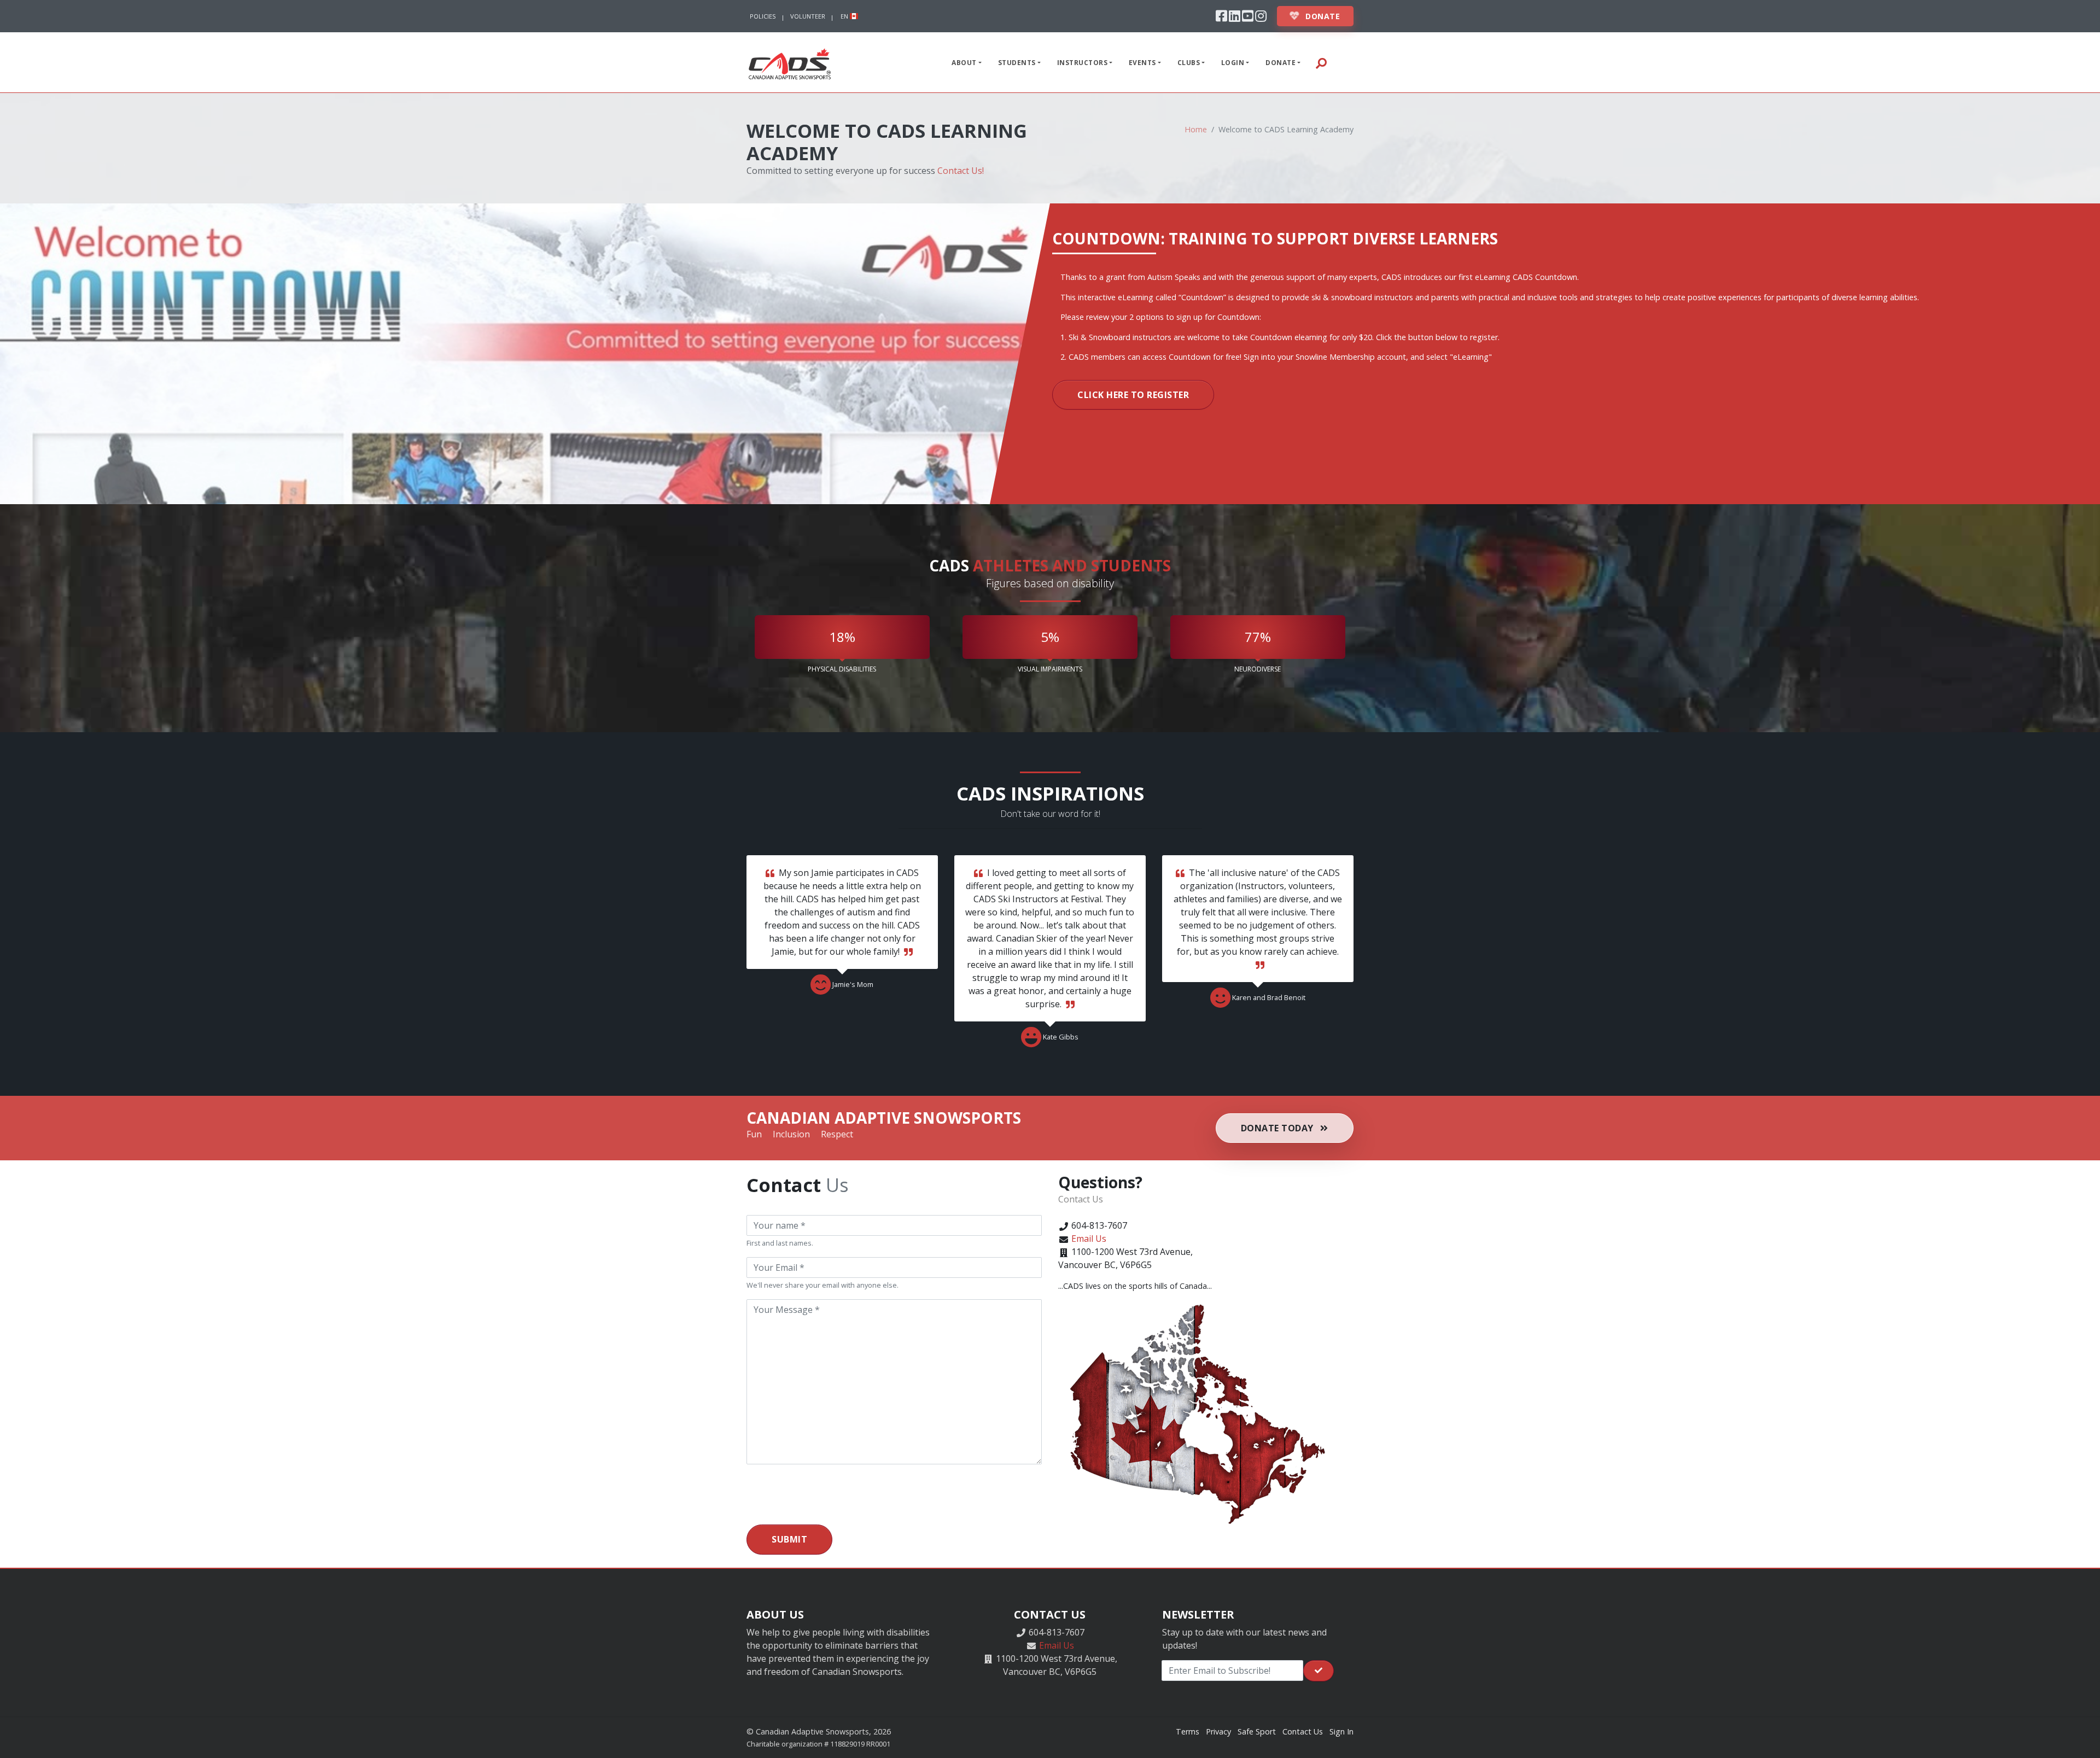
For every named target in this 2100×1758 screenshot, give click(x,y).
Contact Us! (961, 171)
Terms (1188, 1731)
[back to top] (2081, 1739)
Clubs (1189, 63)
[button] (1343, 62)
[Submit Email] (1319, 1671)
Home (1196, 129)
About (964, 63)
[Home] (790, 62)
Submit (789, 1539)
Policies (763, 16)
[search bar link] (1321, 62)
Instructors (1083, 63)
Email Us (1089, 1239)
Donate (1322, 16)
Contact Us (1303, 1731)
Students (1017, 63)
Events (1142, 63)
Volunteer (808, 16)
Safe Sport (1257, 1731)
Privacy (1218, 1731)
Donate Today (1279, 1128)
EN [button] (845, 16)
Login (1233, 63)
